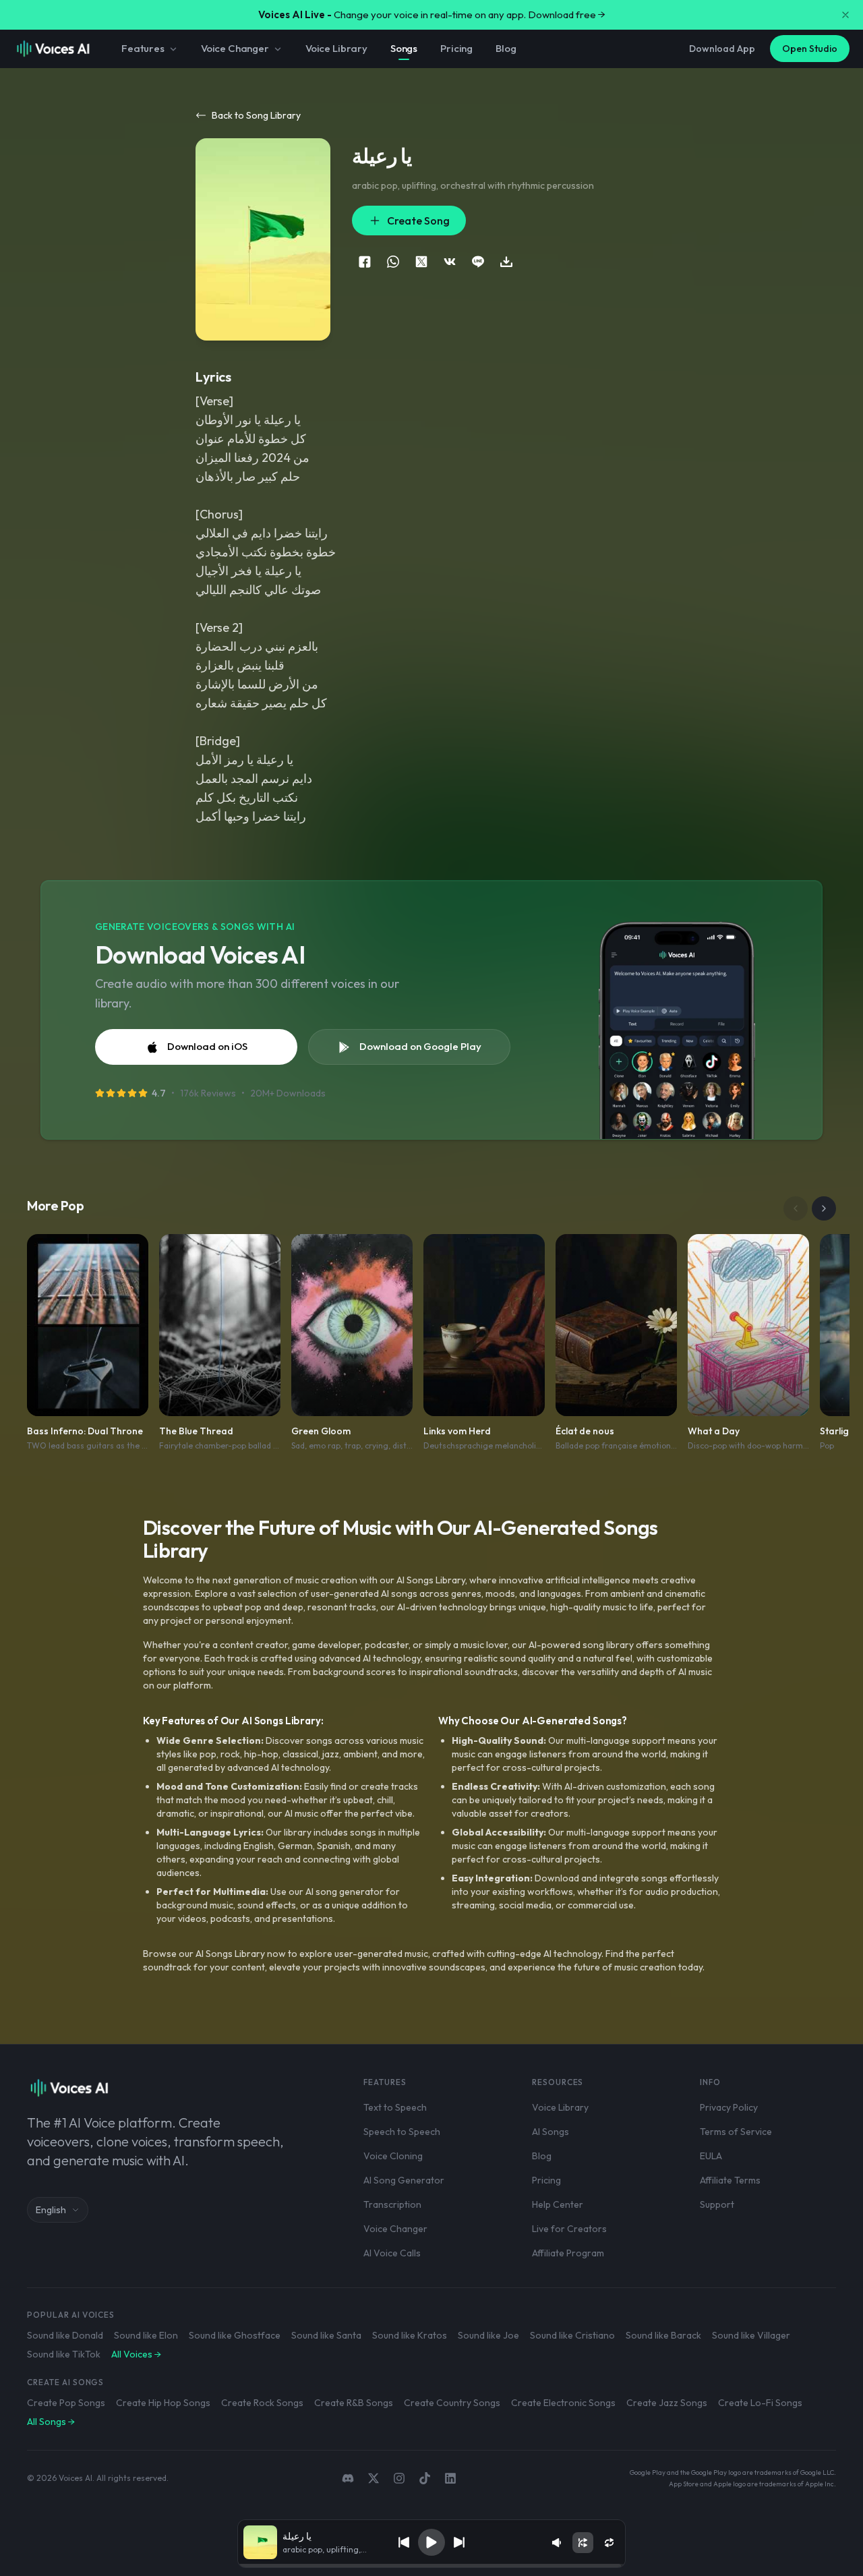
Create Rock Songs (262, 2403)
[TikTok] (425, 2478)
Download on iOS (207, 1046)
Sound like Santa (326, 2335)
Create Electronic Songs (563, 2403)
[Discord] (348, 2478)
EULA (711, 2156)
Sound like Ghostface (235, 2335)
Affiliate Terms (730, 2180)
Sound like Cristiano (572, 2335)
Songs (404, 48)
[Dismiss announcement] (845, 15)
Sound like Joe (488, 2335)
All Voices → (136, 2354)
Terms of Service (736, 2132)
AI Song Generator (404, 2180)
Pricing (456, 48)
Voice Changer (235, 48)
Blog (506, 48)
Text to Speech (395, 2107)
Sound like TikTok (64, 2354)
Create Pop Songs (66, 2403)
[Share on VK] (450, 262)
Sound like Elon (146, 2335)
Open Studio (810, 49)
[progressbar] (431, 2566)
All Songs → (51, 2422)
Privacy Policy (729, 2107)
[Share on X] (421, 262)
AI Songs (550, 2132)
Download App (722, 49)
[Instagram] (399, 2478)
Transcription (392, 2204)
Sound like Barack (663, 2335)
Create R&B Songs (354, 2403)
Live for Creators (569, 2229)
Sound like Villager (751, 2335)
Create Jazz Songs (667, 2403)
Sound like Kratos (410, 2335)
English (51, 2210)
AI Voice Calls (392, 2253)
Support (717, 2204)
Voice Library (336, 48)
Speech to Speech (402, 2132)
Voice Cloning (393, 2156)
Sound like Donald (65, 2335)
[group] (431, 2566)
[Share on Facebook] (365, 262)
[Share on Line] (478, 262)
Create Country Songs (452, 2403)
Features (143, 48)
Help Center (558, 2204)
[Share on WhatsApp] (393, 262)
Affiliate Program (568, 2253)
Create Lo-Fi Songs (760, 2403)
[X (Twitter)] (374, 2478)
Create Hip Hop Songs (163, 2403)
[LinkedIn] (450, 2478)
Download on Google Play (420, 1046)
